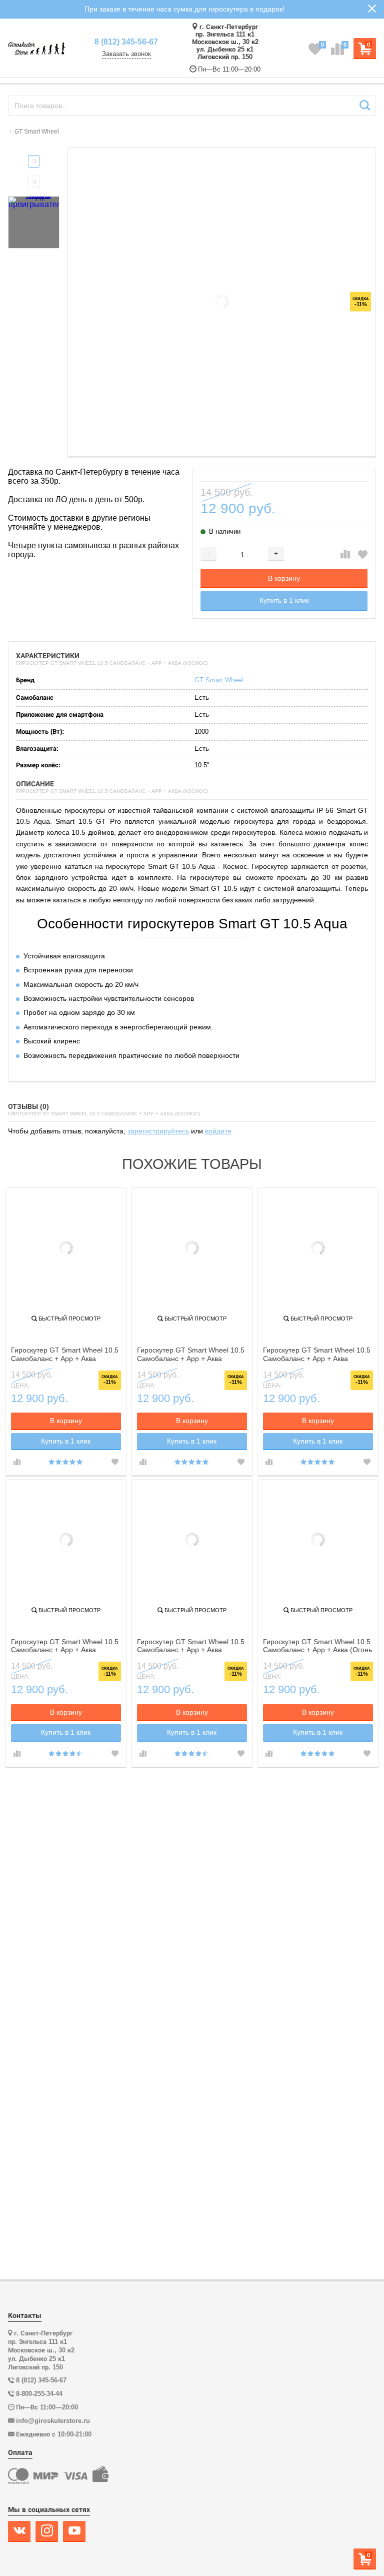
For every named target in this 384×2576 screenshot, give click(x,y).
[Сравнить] (345, 555)
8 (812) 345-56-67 (126, 42)
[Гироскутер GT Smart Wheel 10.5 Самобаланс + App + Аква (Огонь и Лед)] (318, 1540)
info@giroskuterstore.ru (53, 2421)
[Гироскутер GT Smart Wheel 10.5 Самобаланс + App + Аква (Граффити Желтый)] (66, 1248)
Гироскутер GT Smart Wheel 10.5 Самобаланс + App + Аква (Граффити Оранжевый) (191, 1355)
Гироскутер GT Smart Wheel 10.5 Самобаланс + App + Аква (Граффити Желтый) (65, 1355)
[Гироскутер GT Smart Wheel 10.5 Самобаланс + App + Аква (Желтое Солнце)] (66, 1540)
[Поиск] (365, 106)
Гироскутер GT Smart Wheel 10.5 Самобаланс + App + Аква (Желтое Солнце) (65, 1646)
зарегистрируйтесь (158, 1131)
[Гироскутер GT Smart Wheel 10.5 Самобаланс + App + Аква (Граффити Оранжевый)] (192, 1248)
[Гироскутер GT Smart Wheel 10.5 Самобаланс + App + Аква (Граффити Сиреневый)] (318, 1248)
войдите (218, 1131)
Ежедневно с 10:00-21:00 (54, 2434)
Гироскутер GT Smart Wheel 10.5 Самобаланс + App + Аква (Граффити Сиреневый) (317, 1355)
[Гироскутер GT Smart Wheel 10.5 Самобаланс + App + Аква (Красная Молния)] (192, 1540)
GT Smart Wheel (219, 680)
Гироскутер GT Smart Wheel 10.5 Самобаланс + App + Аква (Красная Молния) (191, 1646)
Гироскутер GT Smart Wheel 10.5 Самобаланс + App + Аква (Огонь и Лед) (317, 1646)
